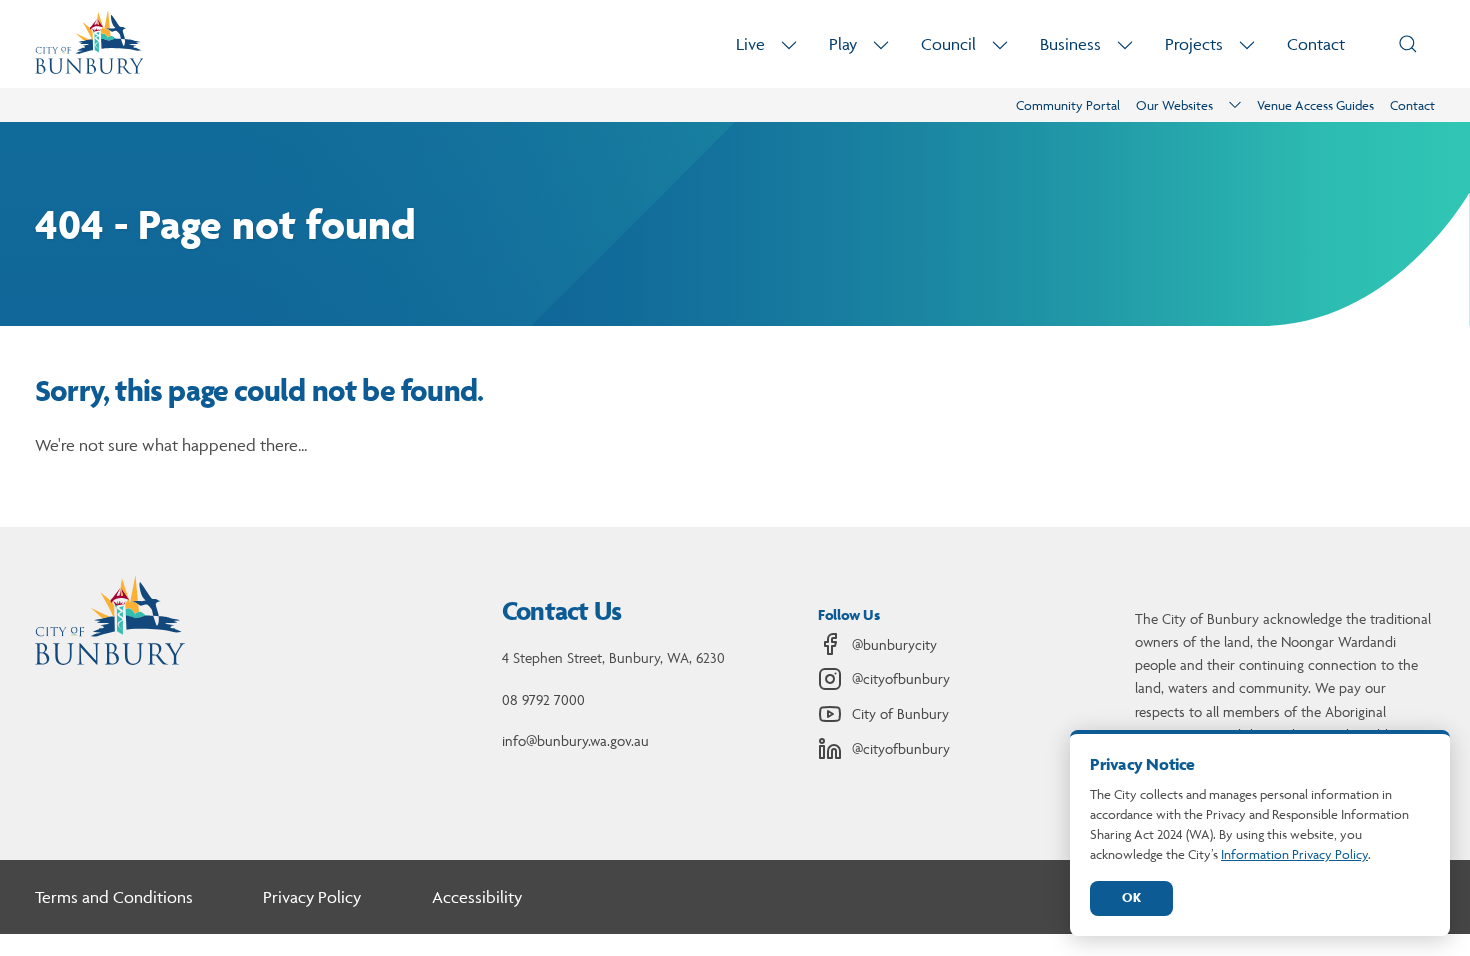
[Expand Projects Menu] (1247, 44)
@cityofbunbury (901, 678)
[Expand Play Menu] (881, 44)
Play (843, 44)
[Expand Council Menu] (1000, 44)
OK (1131, 897)
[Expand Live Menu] (789, 44)
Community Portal (1068, 105)
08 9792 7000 (543, 699)
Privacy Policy (312, 897)
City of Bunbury (900, 713)
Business (1070, 44)
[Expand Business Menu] (1125, 44)
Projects (1194, 44)
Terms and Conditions (114, 897)
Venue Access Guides (1315, 105)
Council (948, 44)
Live (750, 44)
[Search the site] (1408, 44)
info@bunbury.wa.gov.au (575, 740)
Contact (1316, 44)
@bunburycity (894, 644)
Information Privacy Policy (1294, 854)
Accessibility (477, 897)
